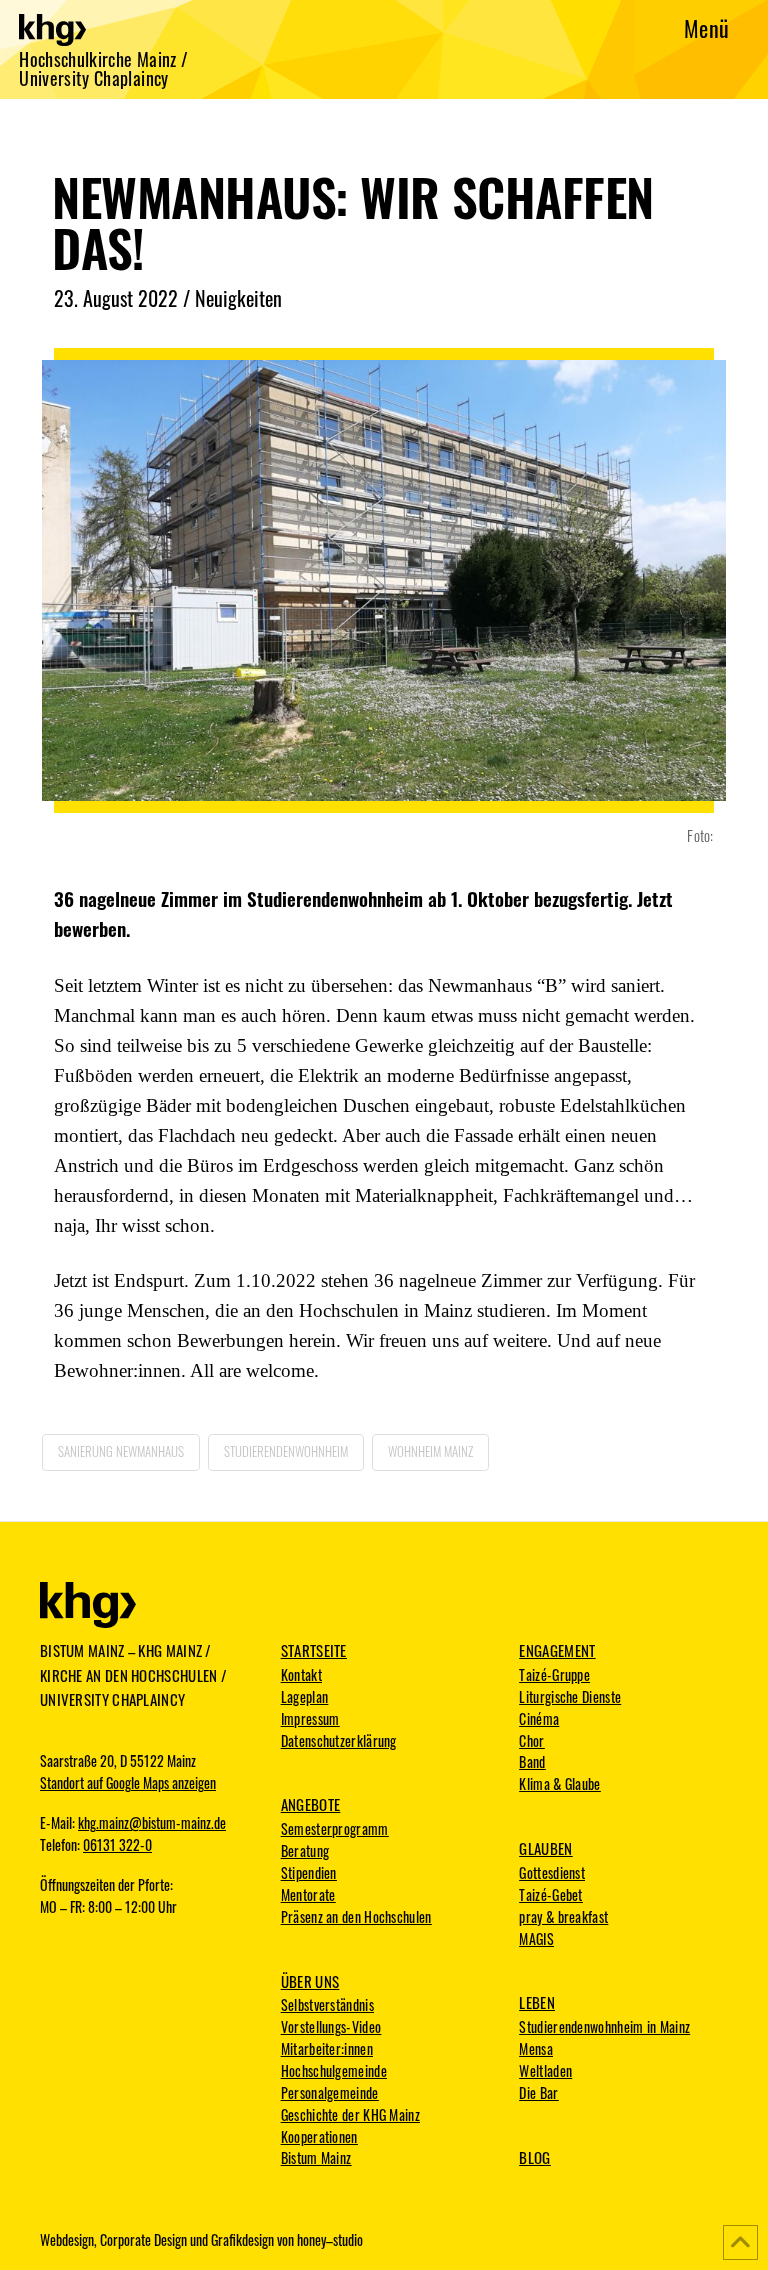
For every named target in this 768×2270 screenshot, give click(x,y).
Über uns (310, 1981)
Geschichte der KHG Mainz (350, 2115)
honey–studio (330, 2240)
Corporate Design (143, 2240)
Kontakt (301, 1675)
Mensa (536, 2049)
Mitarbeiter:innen (327, 2049)
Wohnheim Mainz (430, 1451)
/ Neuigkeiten (232, 298)
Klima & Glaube (559, 1784)
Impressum (310, 1719)
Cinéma (539, 1719)
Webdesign (67, 2240)
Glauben (545, 1848)
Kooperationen (319, 2137)
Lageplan (304, 1697)
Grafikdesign (242, 2240)
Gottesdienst (552, 1873)
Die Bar (538, 2093)
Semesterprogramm (335, 1829)
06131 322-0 (117, 1845)
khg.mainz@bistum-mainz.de (152, 1823)
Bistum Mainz (316, 2158)
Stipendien (309, 1873)
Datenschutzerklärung (339, 1741)
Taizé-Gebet (550, 1895)
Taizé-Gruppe (554, 1675)
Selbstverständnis (327, 2005)
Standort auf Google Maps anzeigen (128, 1783)
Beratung (305, 1851)
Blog (534, 2157)
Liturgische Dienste (570, 1697)
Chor (531, 1741)
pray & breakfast (563, 1917)
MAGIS (536, 1939)
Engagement (557, 1650)
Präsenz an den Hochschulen (356, 1917)
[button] (706, 27)
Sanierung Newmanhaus (121, 1451)
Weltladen (545, 2071)
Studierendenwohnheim (286, 1451)
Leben (537, 2002)
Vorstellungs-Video (331, 2027)
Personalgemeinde (330, 2093)
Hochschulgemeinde (334, 2071)
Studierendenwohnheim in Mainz (604, 2027)
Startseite (314, 1650)
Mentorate (308, 1895)
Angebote (310, 1804)
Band (532, 1762)
